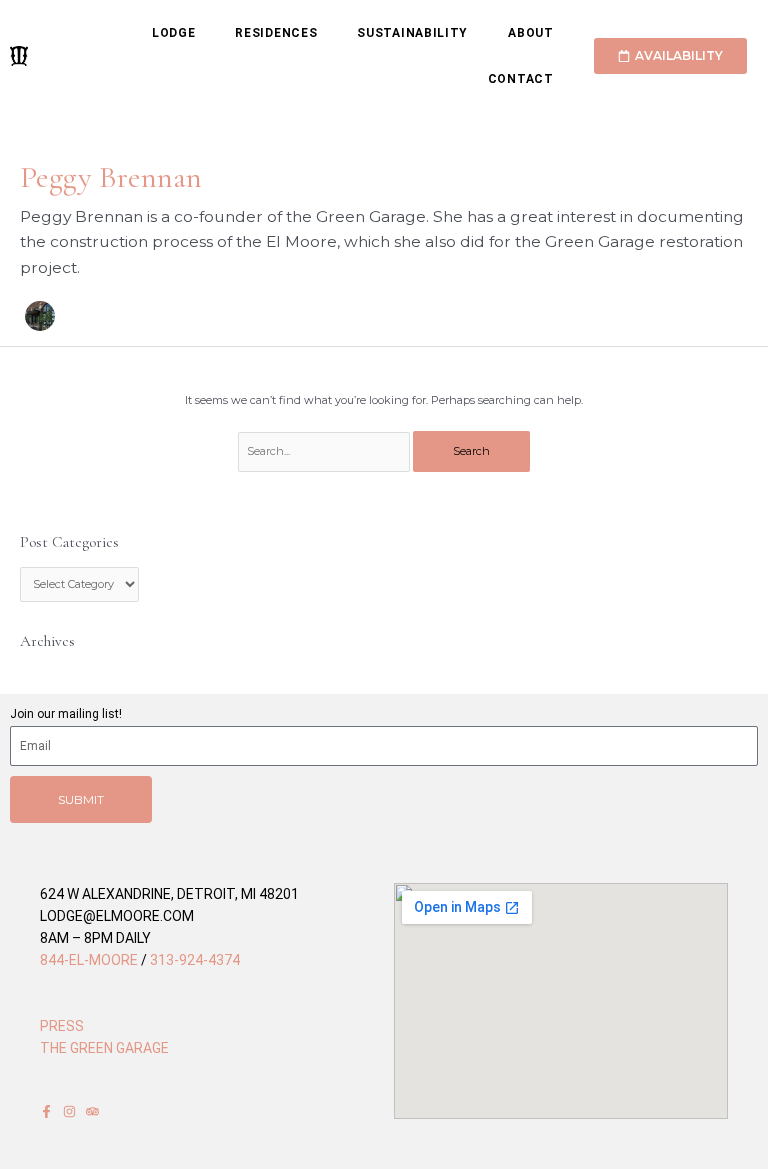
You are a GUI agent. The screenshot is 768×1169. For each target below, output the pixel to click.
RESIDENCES (276, 33)
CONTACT (521, 79)
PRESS (62, 1026)
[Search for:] (325, 451)
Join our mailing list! (66, 714)
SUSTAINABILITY (412, 33)
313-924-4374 (195, 960)
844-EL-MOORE (89, 960)
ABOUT (531, 33)
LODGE (174, 33)
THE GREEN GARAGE (104, 1048)
